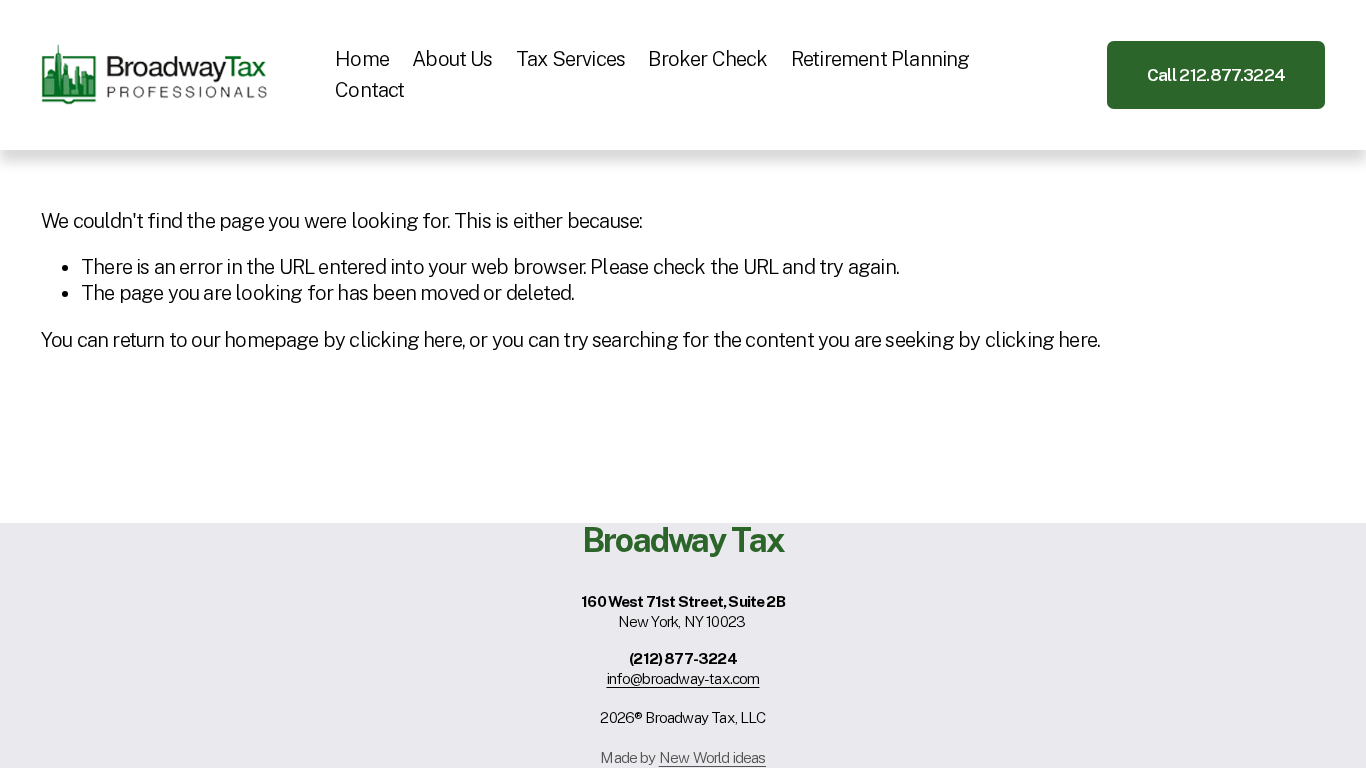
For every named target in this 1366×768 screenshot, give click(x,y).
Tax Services (570, 59)
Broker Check (707, 59)
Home (362, 59)
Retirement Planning (880, 59)
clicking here (405, 340)
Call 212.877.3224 (1216, 75)
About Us (452, 59)
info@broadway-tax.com (683, 678)
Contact (369, 90)
